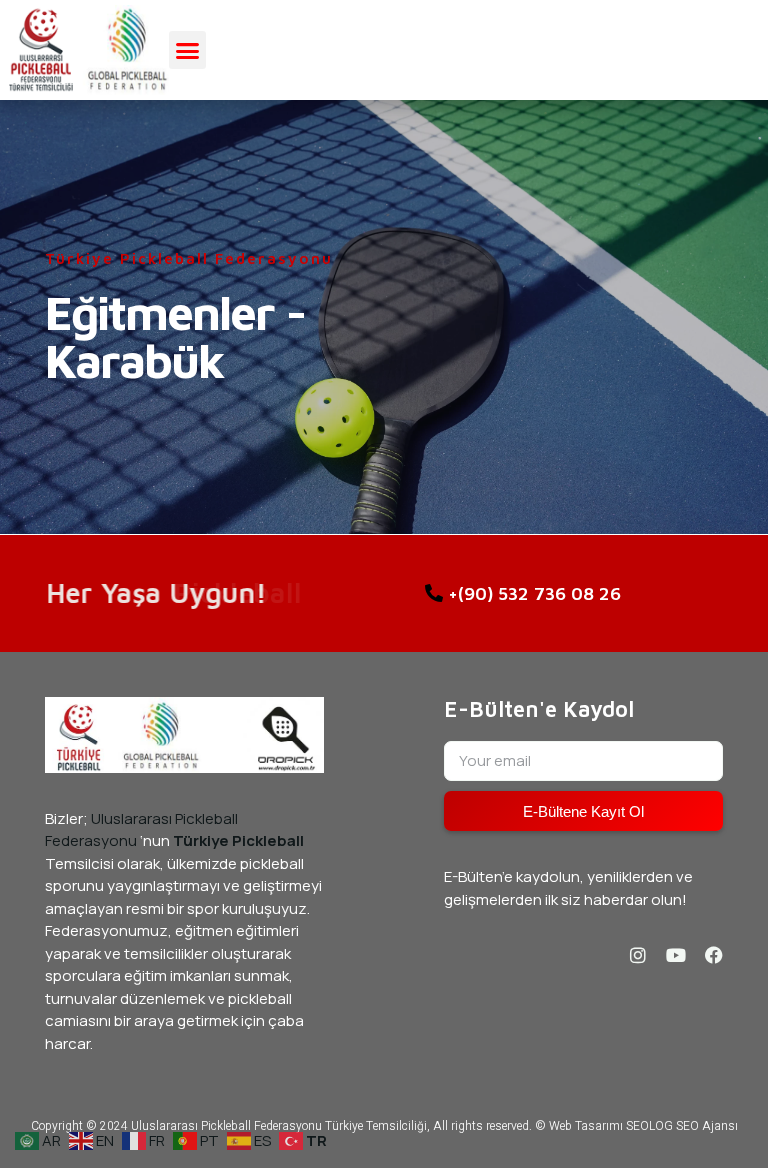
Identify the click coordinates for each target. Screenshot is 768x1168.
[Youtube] (676, 955)
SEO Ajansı (707, 1126)
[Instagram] (638, 955)
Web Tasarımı (586, 1126)
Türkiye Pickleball (238, 840)
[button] (188, 50)
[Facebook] (714, 955)
